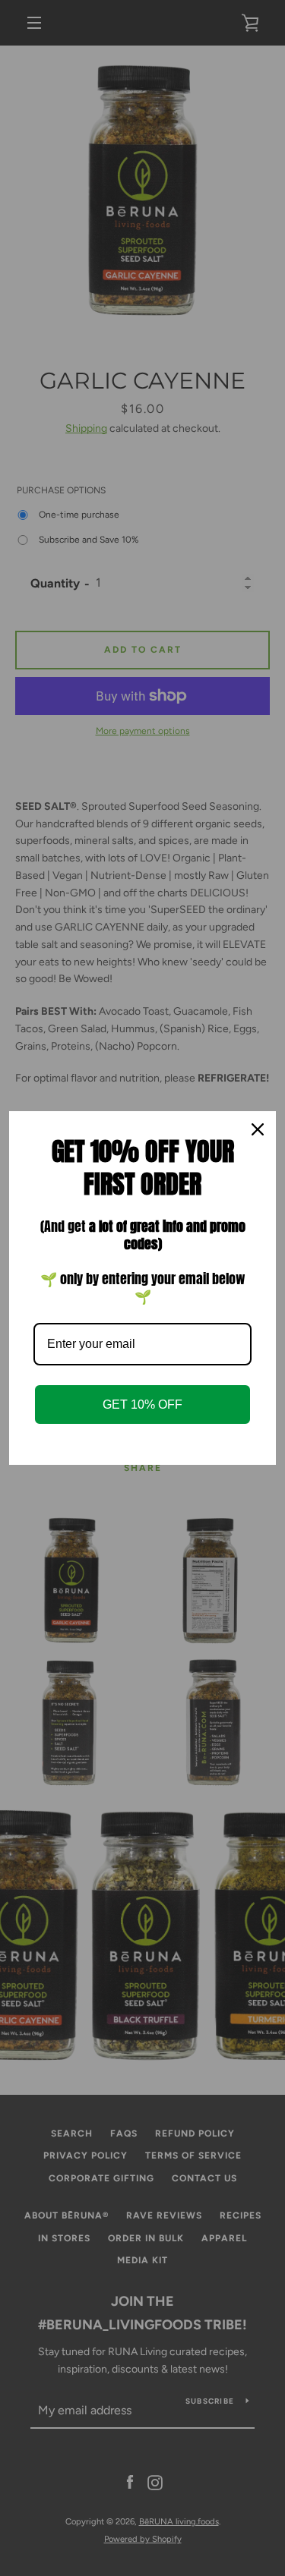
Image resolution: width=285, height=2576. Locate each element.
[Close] (258, 1129)
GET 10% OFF (142, 1405)
